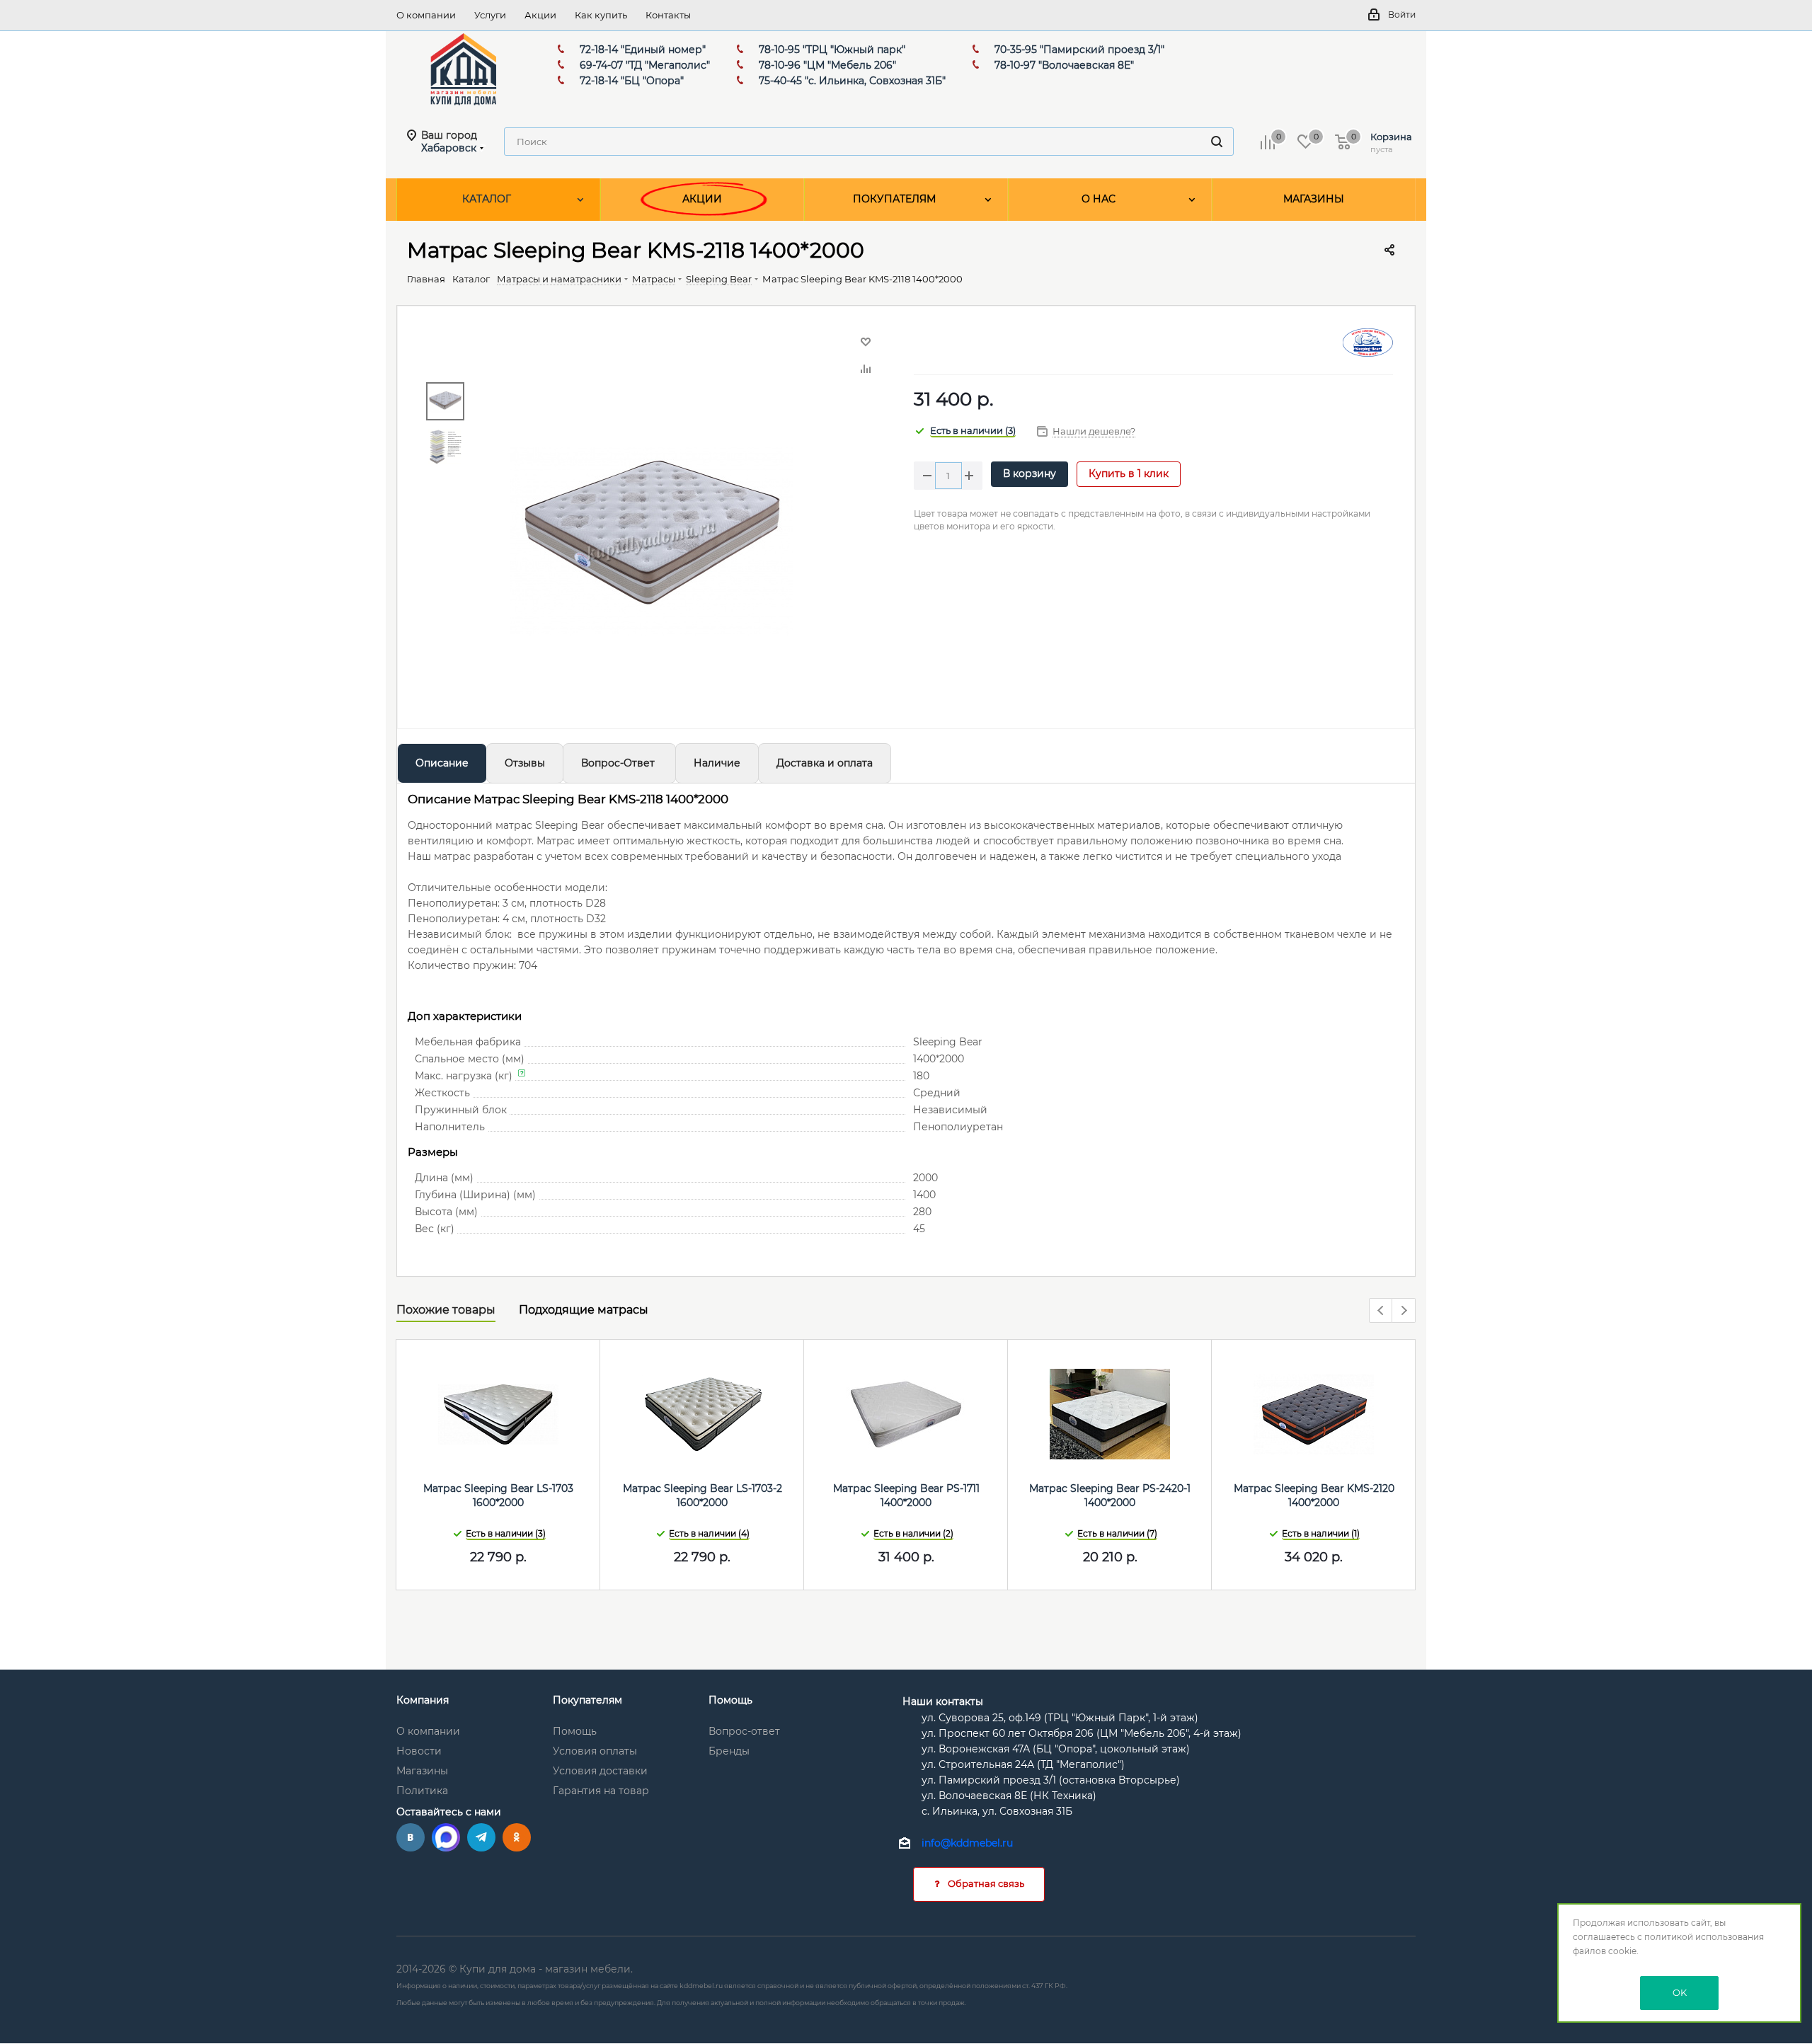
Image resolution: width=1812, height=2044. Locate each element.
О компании (428, 1731)
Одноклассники (517, 1837)
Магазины (422, 1771)
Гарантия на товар (601, 1791)
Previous (1381, 1311)
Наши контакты (943, 1701)
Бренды (729, 1751)
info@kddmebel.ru (967, 1844)
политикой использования (1704, 1937)
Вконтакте (411, 1837)
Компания (423, 1700)
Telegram (481, 1837)
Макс (446, 1837)
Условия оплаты (595, 1751)
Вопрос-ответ (744, 1731)
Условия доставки (600, 1771)
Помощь (575, 1731)
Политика (422, 1791)
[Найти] (1217, 142)
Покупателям (587, 1700)
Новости (419, 1751)
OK (1680, 1992)
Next (1404, 1311)
